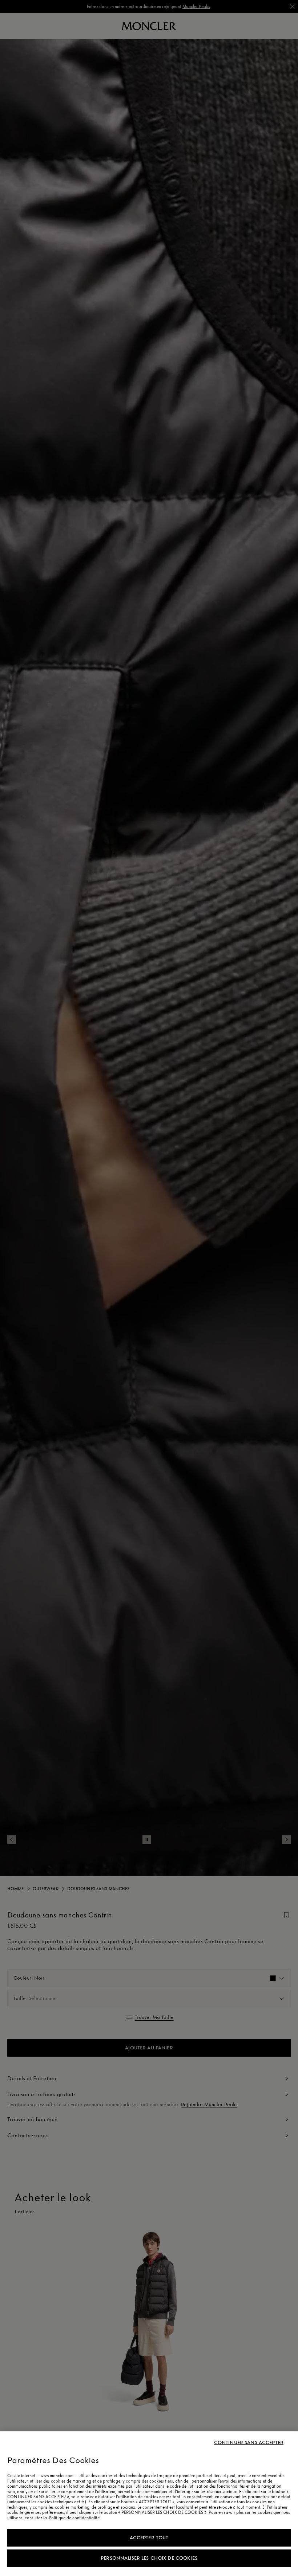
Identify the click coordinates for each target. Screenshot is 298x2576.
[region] (149, 2504)
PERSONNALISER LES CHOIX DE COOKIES (149, 2558)
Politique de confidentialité (74, 2518)
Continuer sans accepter (249, 2443)
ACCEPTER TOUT (149, 2538)
